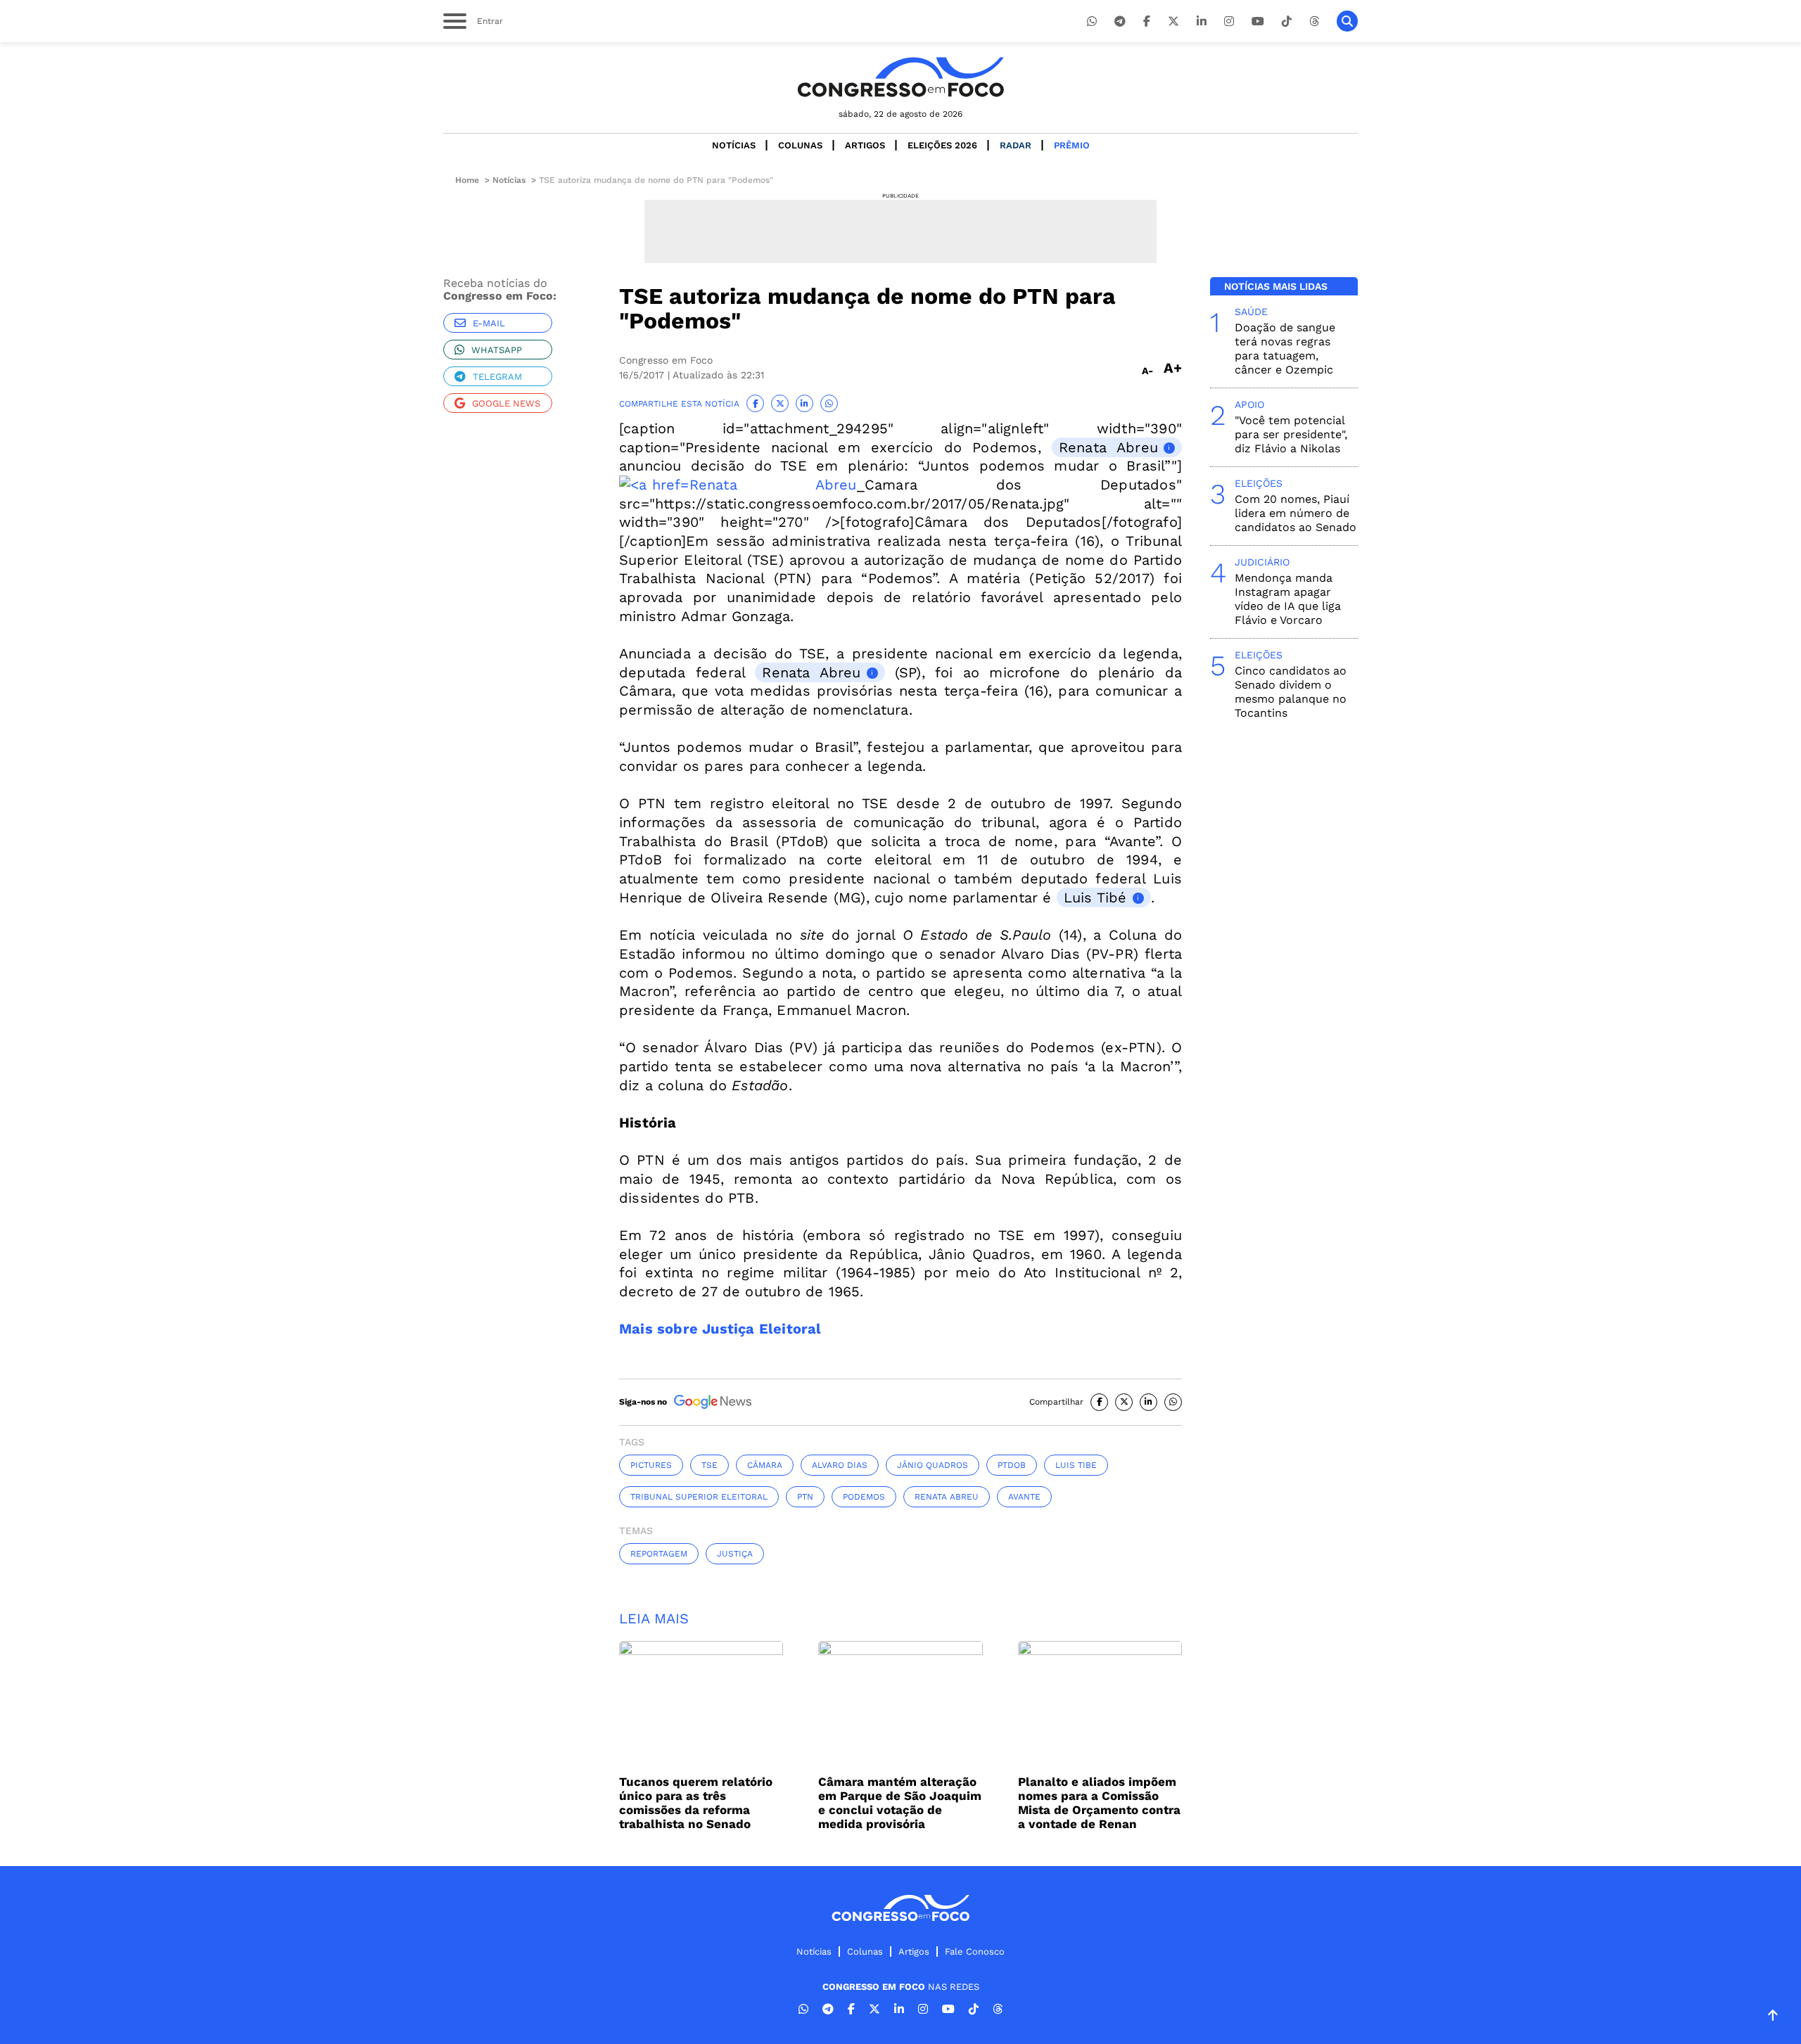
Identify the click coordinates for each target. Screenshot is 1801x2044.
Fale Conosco (975, 1952)
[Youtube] (1258, 21)
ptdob (1012, 1465)
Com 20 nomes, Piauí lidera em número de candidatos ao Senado (1296, 513)
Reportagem (659, 1554)
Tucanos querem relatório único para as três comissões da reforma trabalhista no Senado (696, 1803)
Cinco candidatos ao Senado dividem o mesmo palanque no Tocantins (1291, 692)
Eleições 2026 (942, 145)
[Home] (900, 77)
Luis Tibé (1095, 898)
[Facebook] (1147, 21)
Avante (1024, 1497)
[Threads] (1314, 21)
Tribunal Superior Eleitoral (699, 1497)
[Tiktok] (1287, 21)
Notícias (734, 145)
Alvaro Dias (840, 1465)
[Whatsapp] (1092, 21)
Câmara (765, 1465)
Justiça (735, 1554)
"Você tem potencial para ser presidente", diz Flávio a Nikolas (1291, 434)
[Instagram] (1229, 21)
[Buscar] (1347, 21)
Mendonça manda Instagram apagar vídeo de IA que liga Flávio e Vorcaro (1288, 599)
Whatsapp (497, 350)
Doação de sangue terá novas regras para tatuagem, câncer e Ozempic (1285, 349)
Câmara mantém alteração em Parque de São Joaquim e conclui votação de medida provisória (900, 1803)
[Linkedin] (1202, 21)
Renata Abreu (1108, 447)
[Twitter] (1173, 21)
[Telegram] (1120, 21)
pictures (651, 1465)
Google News (506, 403)
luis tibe (1076, 1465)
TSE (709, 1465)
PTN (805, 1497)
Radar (1016, 145)
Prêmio (1072, 145)
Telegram (497, 377)
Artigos (865, 145)
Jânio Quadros (933, 1465)
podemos (864, 1497)
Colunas (800, 145)
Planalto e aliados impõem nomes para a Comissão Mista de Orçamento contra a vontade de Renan (1099, 1803)
